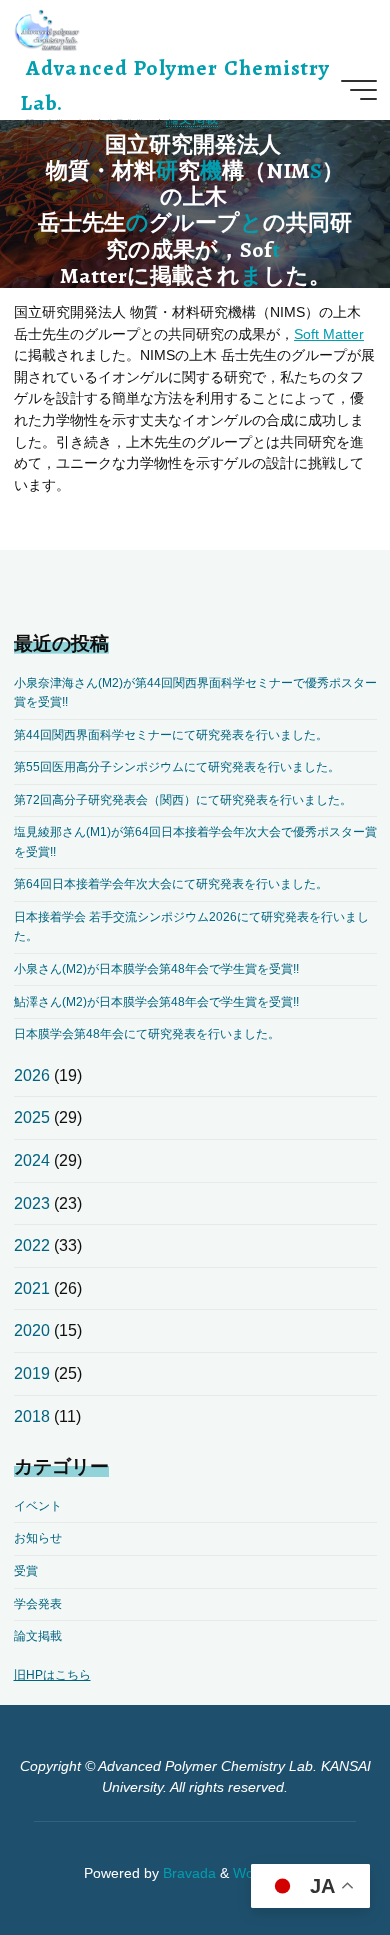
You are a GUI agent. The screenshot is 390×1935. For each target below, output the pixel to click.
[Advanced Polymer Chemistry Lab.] (47, 29)
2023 (32, 1203)
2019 (32, 1373)
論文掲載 (38, 1636)
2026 (32, 1075)
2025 (32, 1117)
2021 (32, 1288)
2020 (32, 1330)
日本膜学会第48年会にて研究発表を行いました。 (147, 1034)
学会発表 (38, 1604)
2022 (32, 1245)
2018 (32, 1416)
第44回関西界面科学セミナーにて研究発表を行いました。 (171, 735)
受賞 (26, 1571)
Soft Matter (329, 333)
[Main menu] (359, 90)
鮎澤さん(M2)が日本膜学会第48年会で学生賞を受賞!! (156, 1002)
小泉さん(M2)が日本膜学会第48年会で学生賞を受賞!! (156, 969)
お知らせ (38, 1538)
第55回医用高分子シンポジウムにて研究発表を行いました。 (177, 767)
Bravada (187, 1873)
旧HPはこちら (52, 1675)
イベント (38, 1506)
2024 (32, 1160)
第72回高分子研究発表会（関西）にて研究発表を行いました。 (183, 800)
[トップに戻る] (312, 1857)
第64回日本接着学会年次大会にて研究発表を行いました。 (171, 884)
